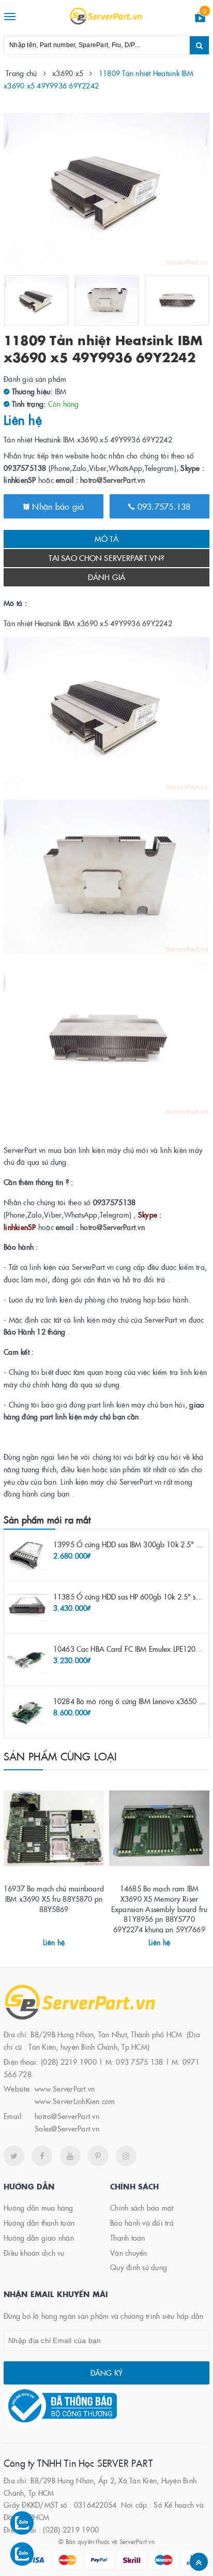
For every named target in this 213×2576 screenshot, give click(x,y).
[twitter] (14, 2156)
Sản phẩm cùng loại (60, 1756)
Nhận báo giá (57, 506)
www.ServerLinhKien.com (75, 2101)
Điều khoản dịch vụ (34, 2253)
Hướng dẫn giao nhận (39, 2238)
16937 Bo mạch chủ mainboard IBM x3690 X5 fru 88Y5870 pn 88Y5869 (54, 1898)
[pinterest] (98, 2156)
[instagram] (126, 2156)
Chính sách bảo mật (142, 2208)
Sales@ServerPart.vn (67, 2128)
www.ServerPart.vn (65, 2089)
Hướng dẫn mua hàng (39, 2208)
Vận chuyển (129, 2253)
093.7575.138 (162, 506)
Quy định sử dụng (139, 2267)
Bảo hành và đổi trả (142, 2223)
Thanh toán (128, 2238)
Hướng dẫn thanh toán (39, 2223)
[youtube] (70, 2156)
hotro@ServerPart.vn (112, 480)
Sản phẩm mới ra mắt (47, 1520)
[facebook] (42, 2156)
